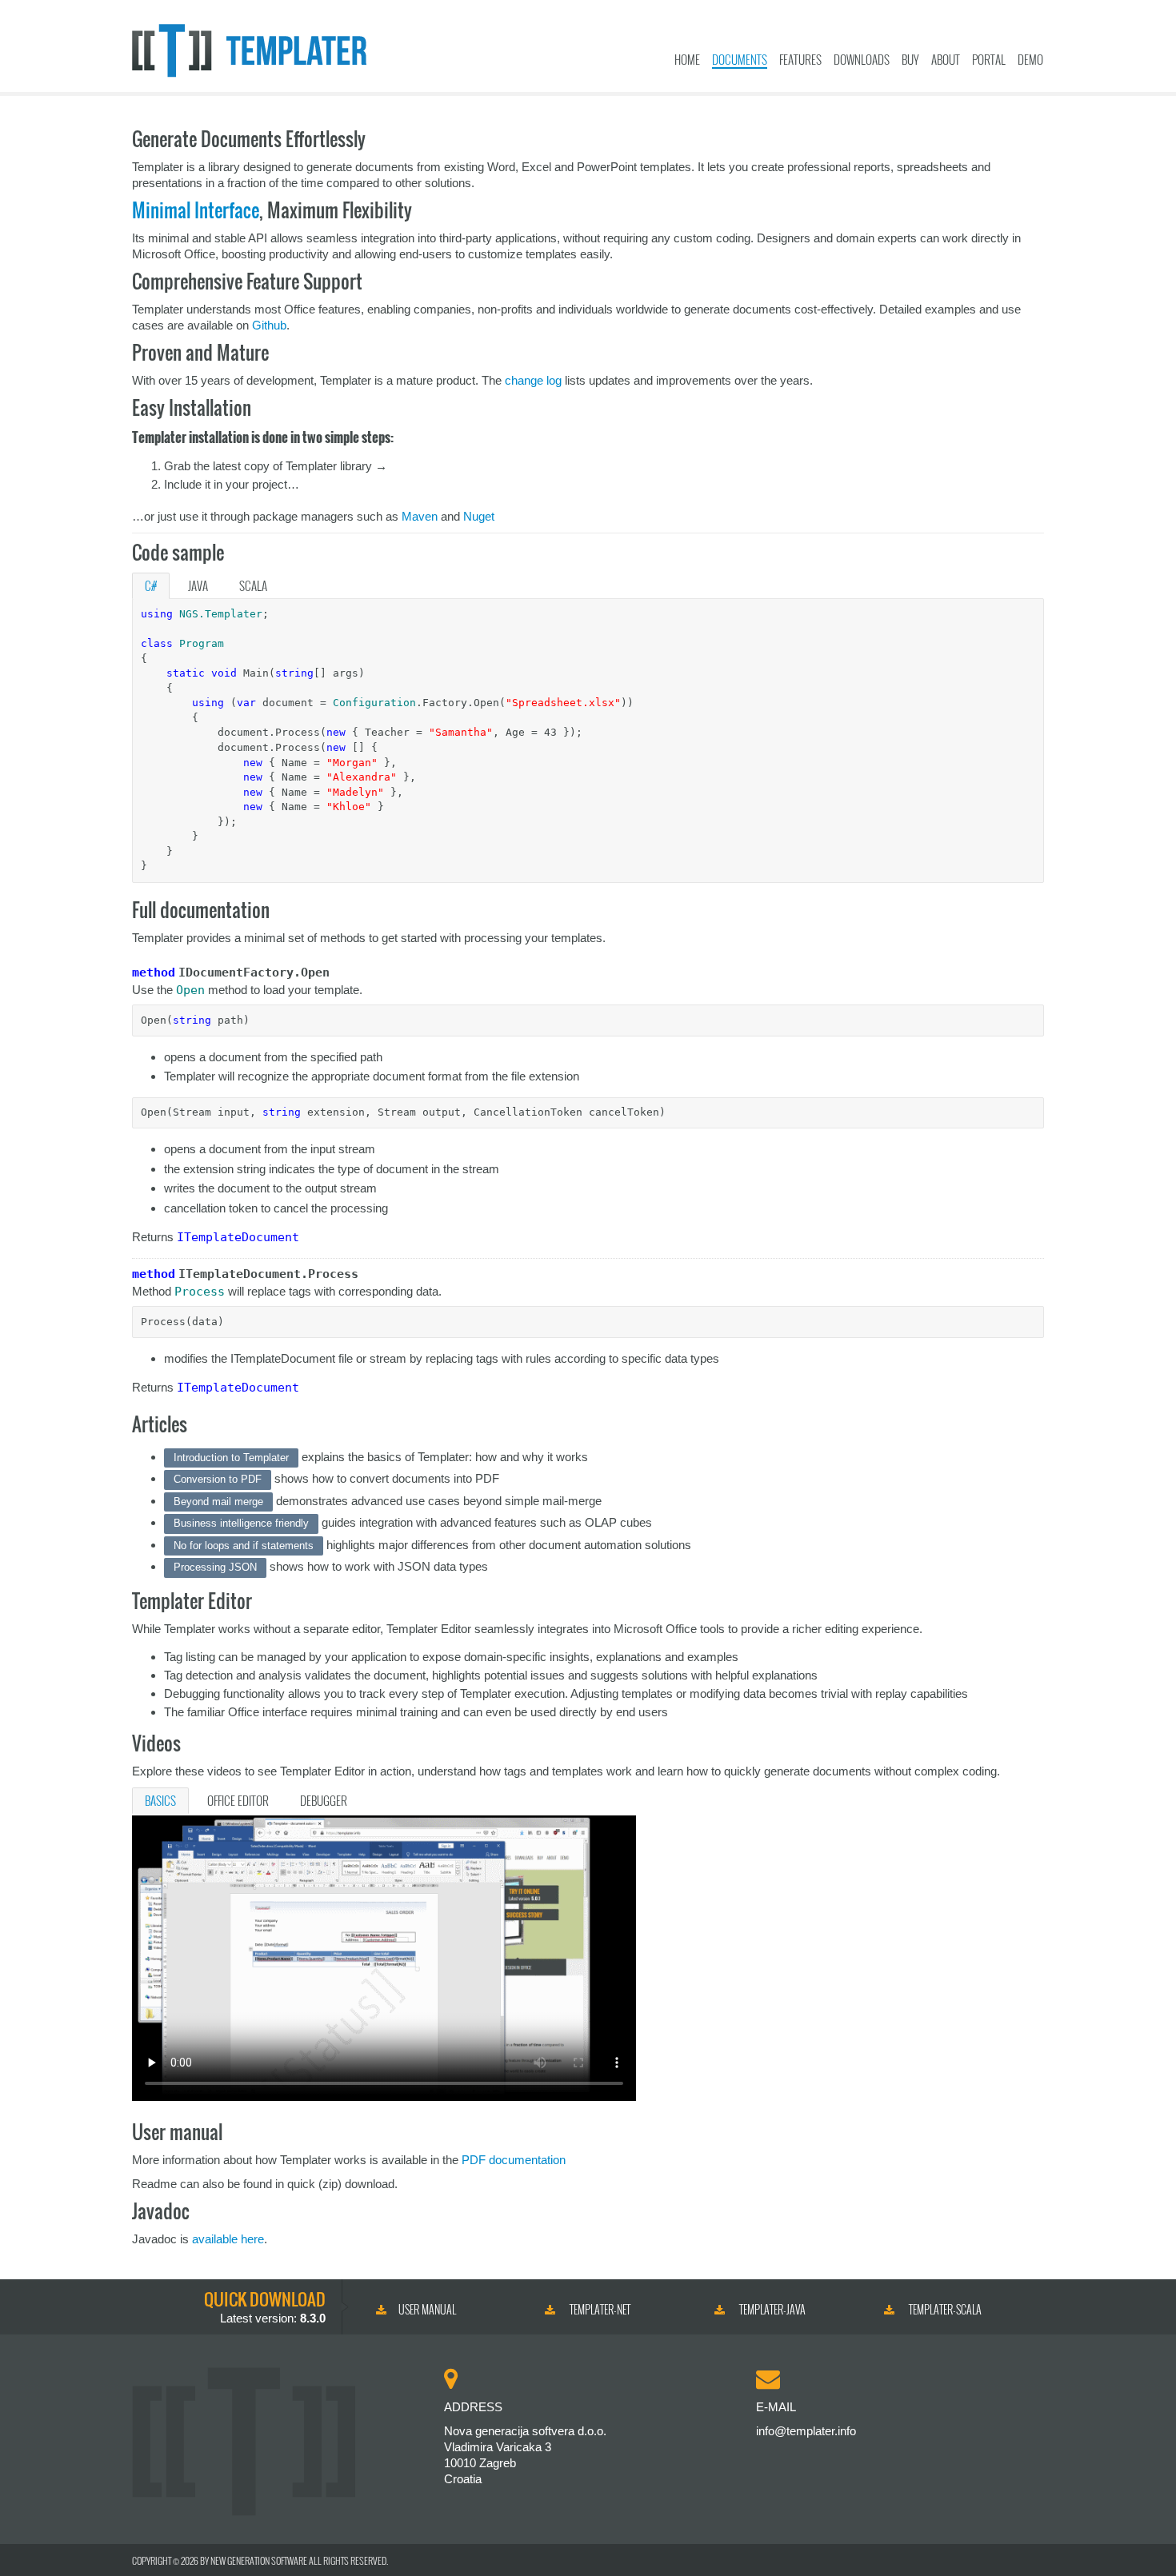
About (946, 59)
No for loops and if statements (244, 1546)
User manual (427, 2309)
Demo (1030, 59)
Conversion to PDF (218, 1479)
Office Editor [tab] (238, 1800)
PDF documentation (514, 2160)
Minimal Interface (196, 210)
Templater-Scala (944, 2309)
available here (228, 2239)
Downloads (862, 59)
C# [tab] (151, 585)
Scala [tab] (253, 585)
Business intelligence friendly (241, 1523)
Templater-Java (771, 2309)
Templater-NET (599, 2309)
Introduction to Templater (231, 1458)
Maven (420, 516)
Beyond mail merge (218, 1502)
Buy (910, 59)
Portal (989, 59)
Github (269, 325)
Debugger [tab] (324, 1800)
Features (800, 59)
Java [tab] (198, 585)
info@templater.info (806, 2431)
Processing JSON (215, 1567)
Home (687, 59)
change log (533, 380)
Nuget (479, 516)
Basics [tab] (160, 1800)
